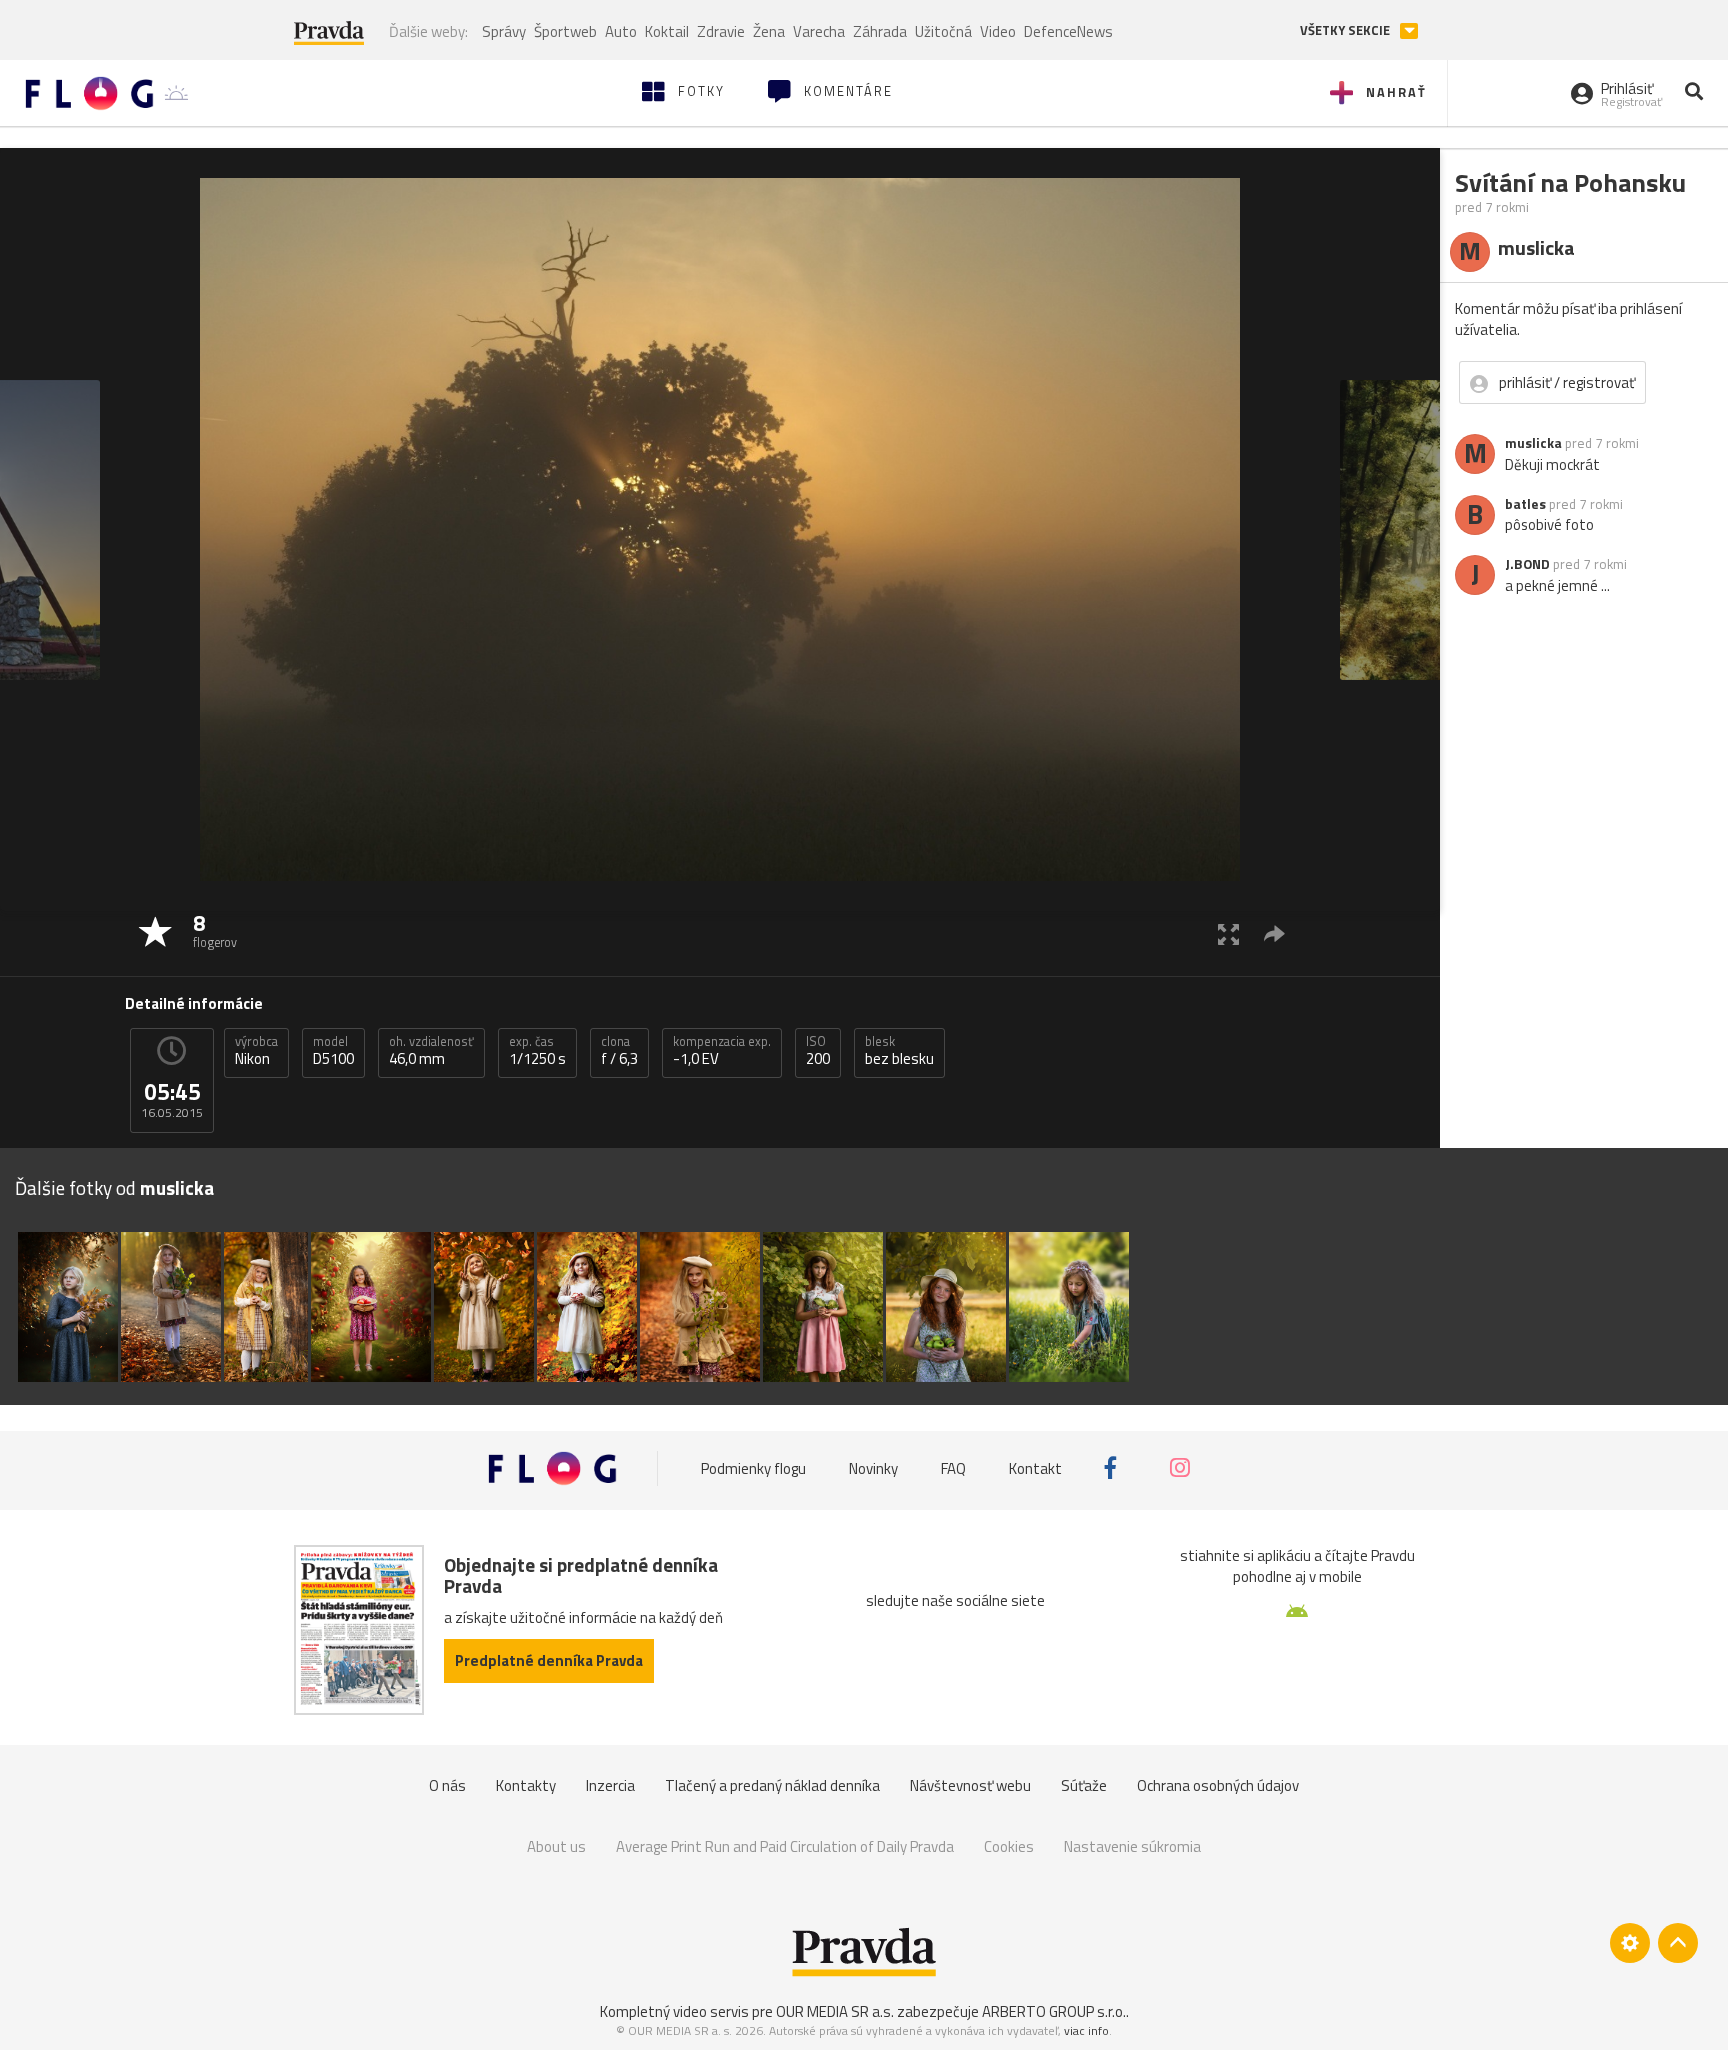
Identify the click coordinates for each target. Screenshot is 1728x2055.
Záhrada (880, 31)
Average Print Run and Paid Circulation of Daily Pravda (785, 1846)
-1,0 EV (722, 1051)
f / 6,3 (619, 1051)
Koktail (667, 31)
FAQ (953, 1467)
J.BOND (1527, 564)
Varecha (819, 31)
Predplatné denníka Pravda (549, 1660)
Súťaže (1084, 1785)
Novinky (873, 1467)
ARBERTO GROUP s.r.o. (1054, 2011)
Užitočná (943, 31)
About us (556, 1846)
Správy (504, 31)
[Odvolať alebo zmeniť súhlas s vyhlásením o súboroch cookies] (1630, 1943)
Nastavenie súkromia (1132, 1846)
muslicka (1533, 443)
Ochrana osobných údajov (1218, 1785)
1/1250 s (537, 1051)
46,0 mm (431, 1051)
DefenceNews (1068, 31)
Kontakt (1035, 1467)
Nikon (256, 1051)
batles (1525, 504)
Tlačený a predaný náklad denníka (772, 1785)
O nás (447, 1785)
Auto (621, 31)
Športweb (565, 31)
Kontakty (526, 1785)
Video (998, 31)
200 (818, 1051)
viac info (1086, 2030)
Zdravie (721, 31)
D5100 (333, 1051)
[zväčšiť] (1228, 933)
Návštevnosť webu (970, 1785)
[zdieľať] (1274, 933)
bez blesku (899, 1051)
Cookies (1009, 1846)
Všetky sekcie (1346, 30)
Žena (769, 31)
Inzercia (610, 1785)
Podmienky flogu (753, 1467)
